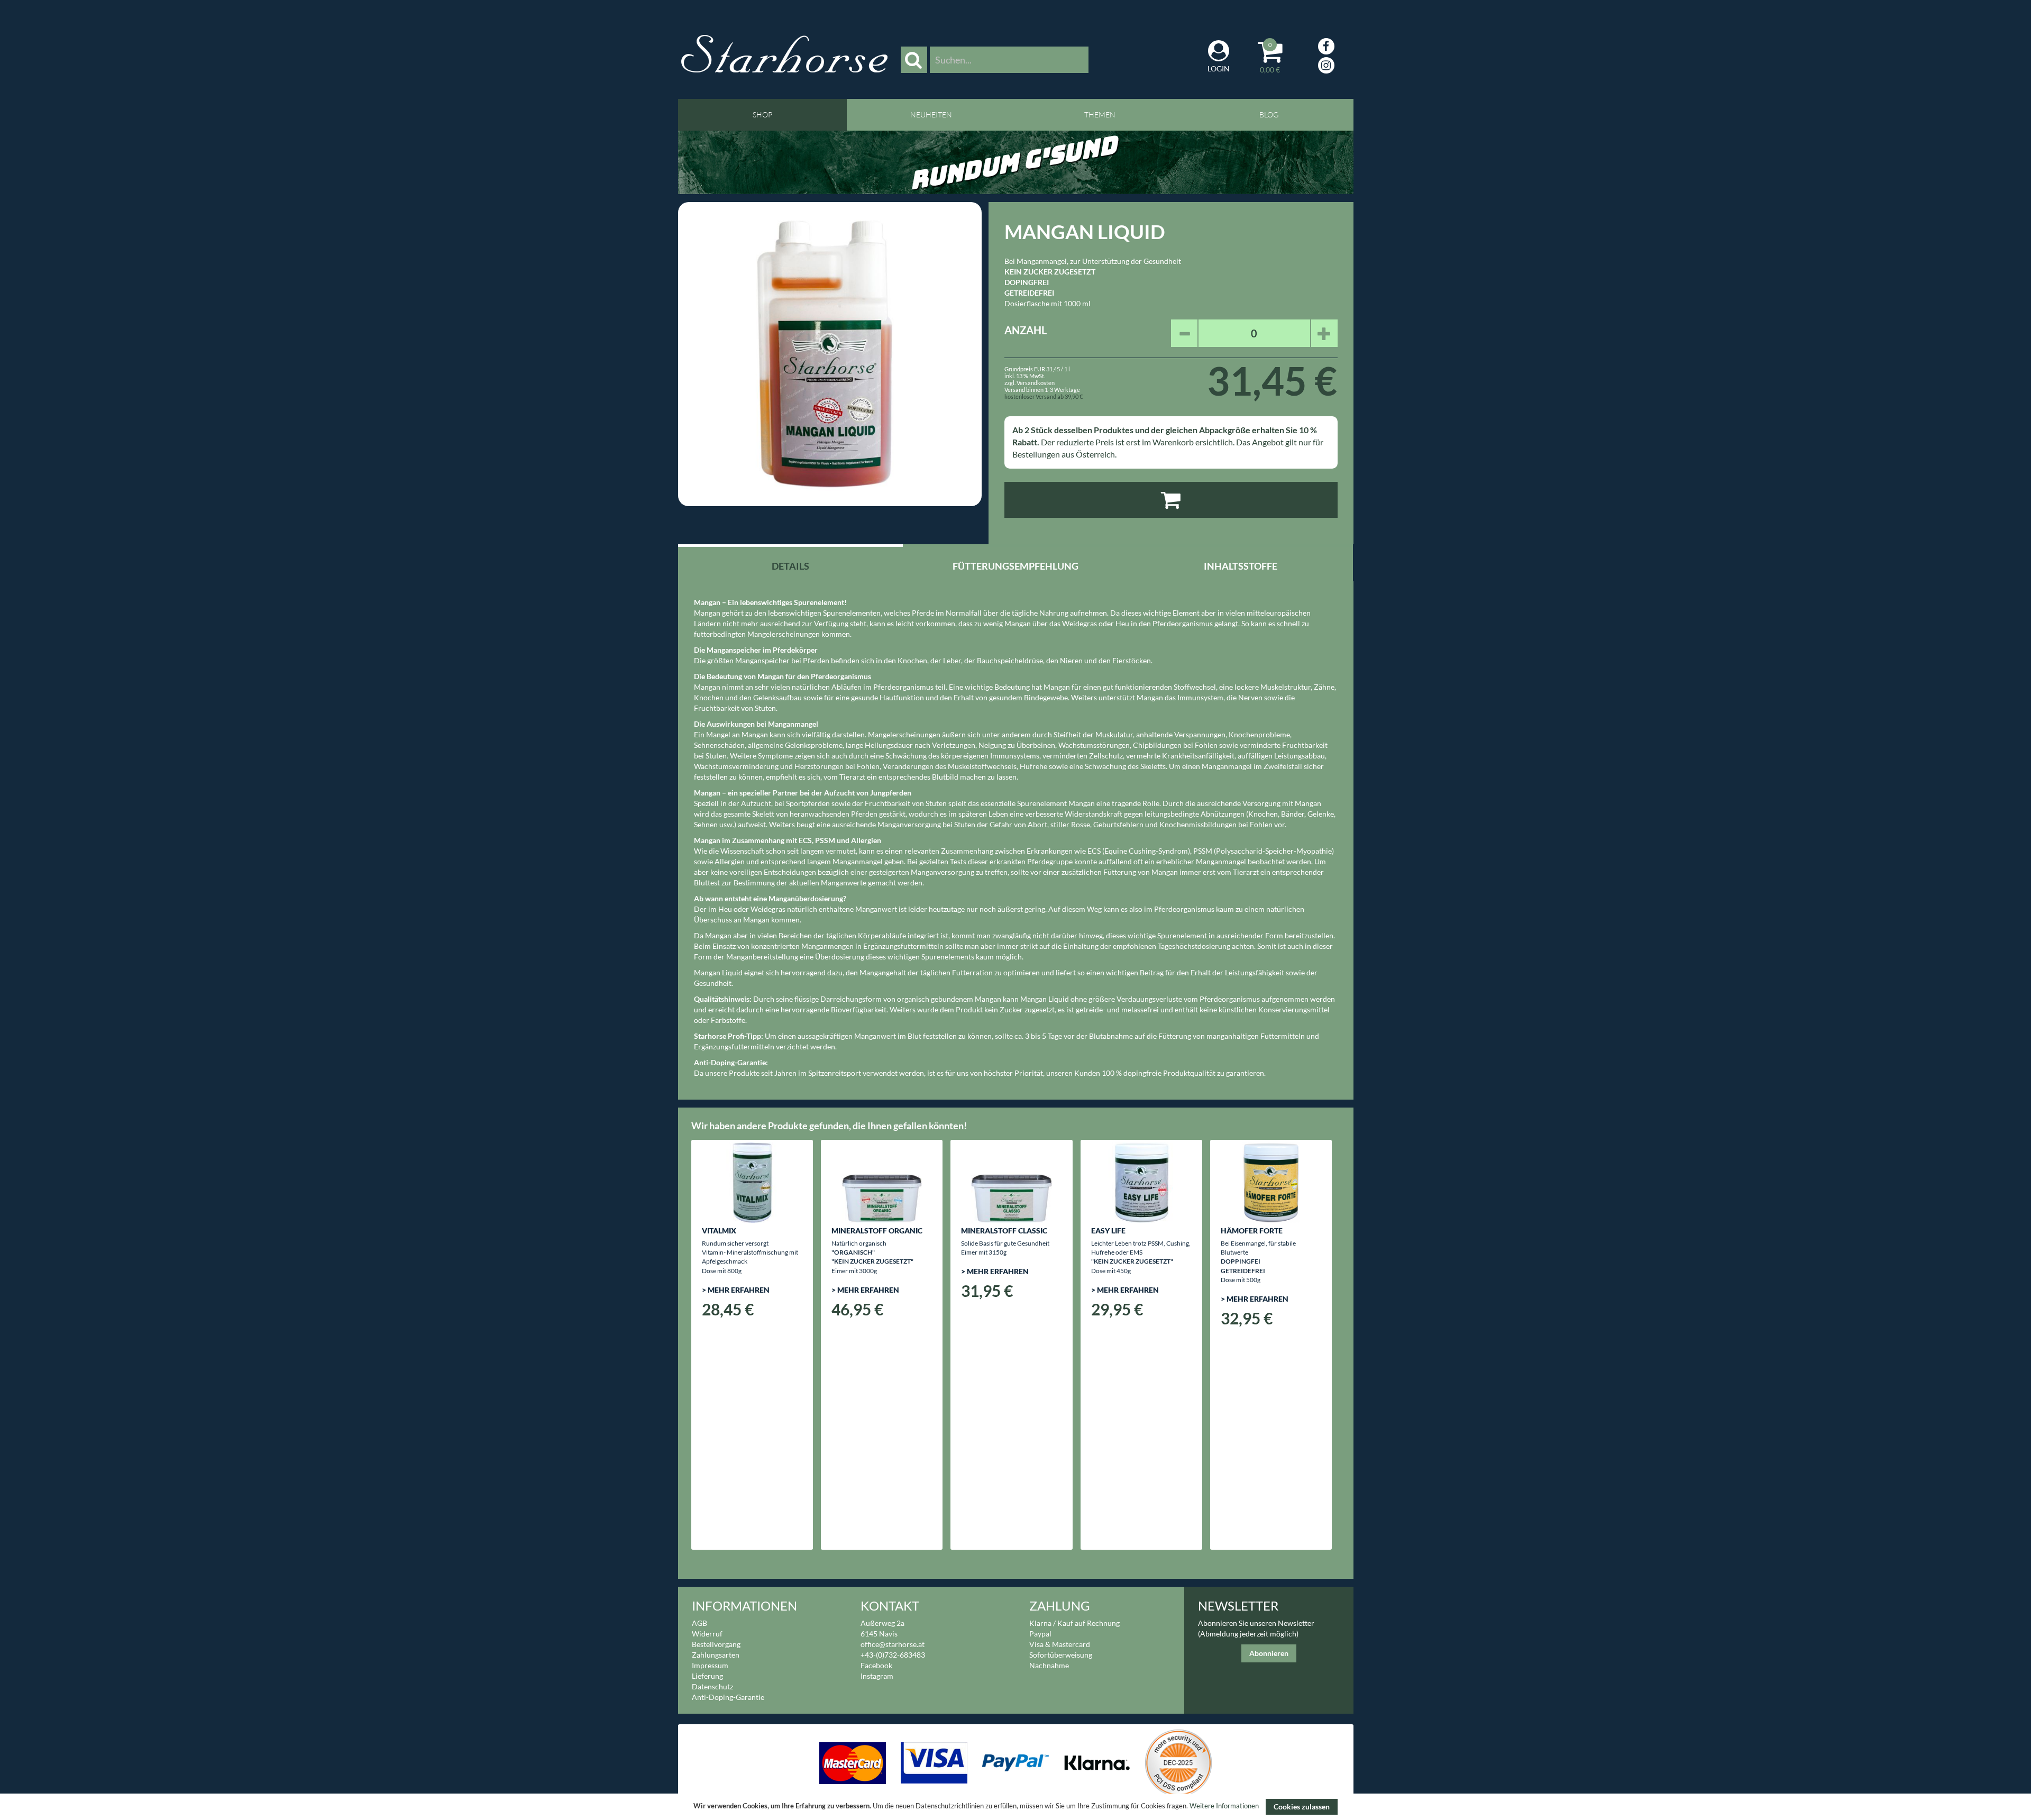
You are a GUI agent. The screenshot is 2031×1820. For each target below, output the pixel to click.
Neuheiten (931, 115)
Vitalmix (719, 1231)
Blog (1269, 115)
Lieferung (707, 1676)
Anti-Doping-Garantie (728, 1697)
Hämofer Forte (1252, 1231)
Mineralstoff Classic (1004, 1231)
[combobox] (1009, 60)
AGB (699, 1623)
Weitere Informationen (1224, 1806)
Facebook (876, 1665)
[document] (1015, 1807)
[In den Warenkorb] (1171, 500)
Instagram (877, 1676)
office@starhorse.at (893, 1644)
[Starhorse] (784, 53)
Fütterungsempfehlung (1015, 566)
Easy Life (1108, 1231)
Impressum (710, 1665)
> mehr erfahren (736, 1290)
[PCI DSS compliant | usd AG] (1178, 1762)
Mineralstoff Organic (877, 1231)
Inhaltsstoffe (1241, 566)
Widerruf (707, 1634)
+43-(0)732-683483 (893, 1655)
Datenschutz (712, 1686)
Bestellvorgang (716, 1644)
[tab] (791, 565)
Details (790, 566)
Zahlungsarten (716, 1655)
